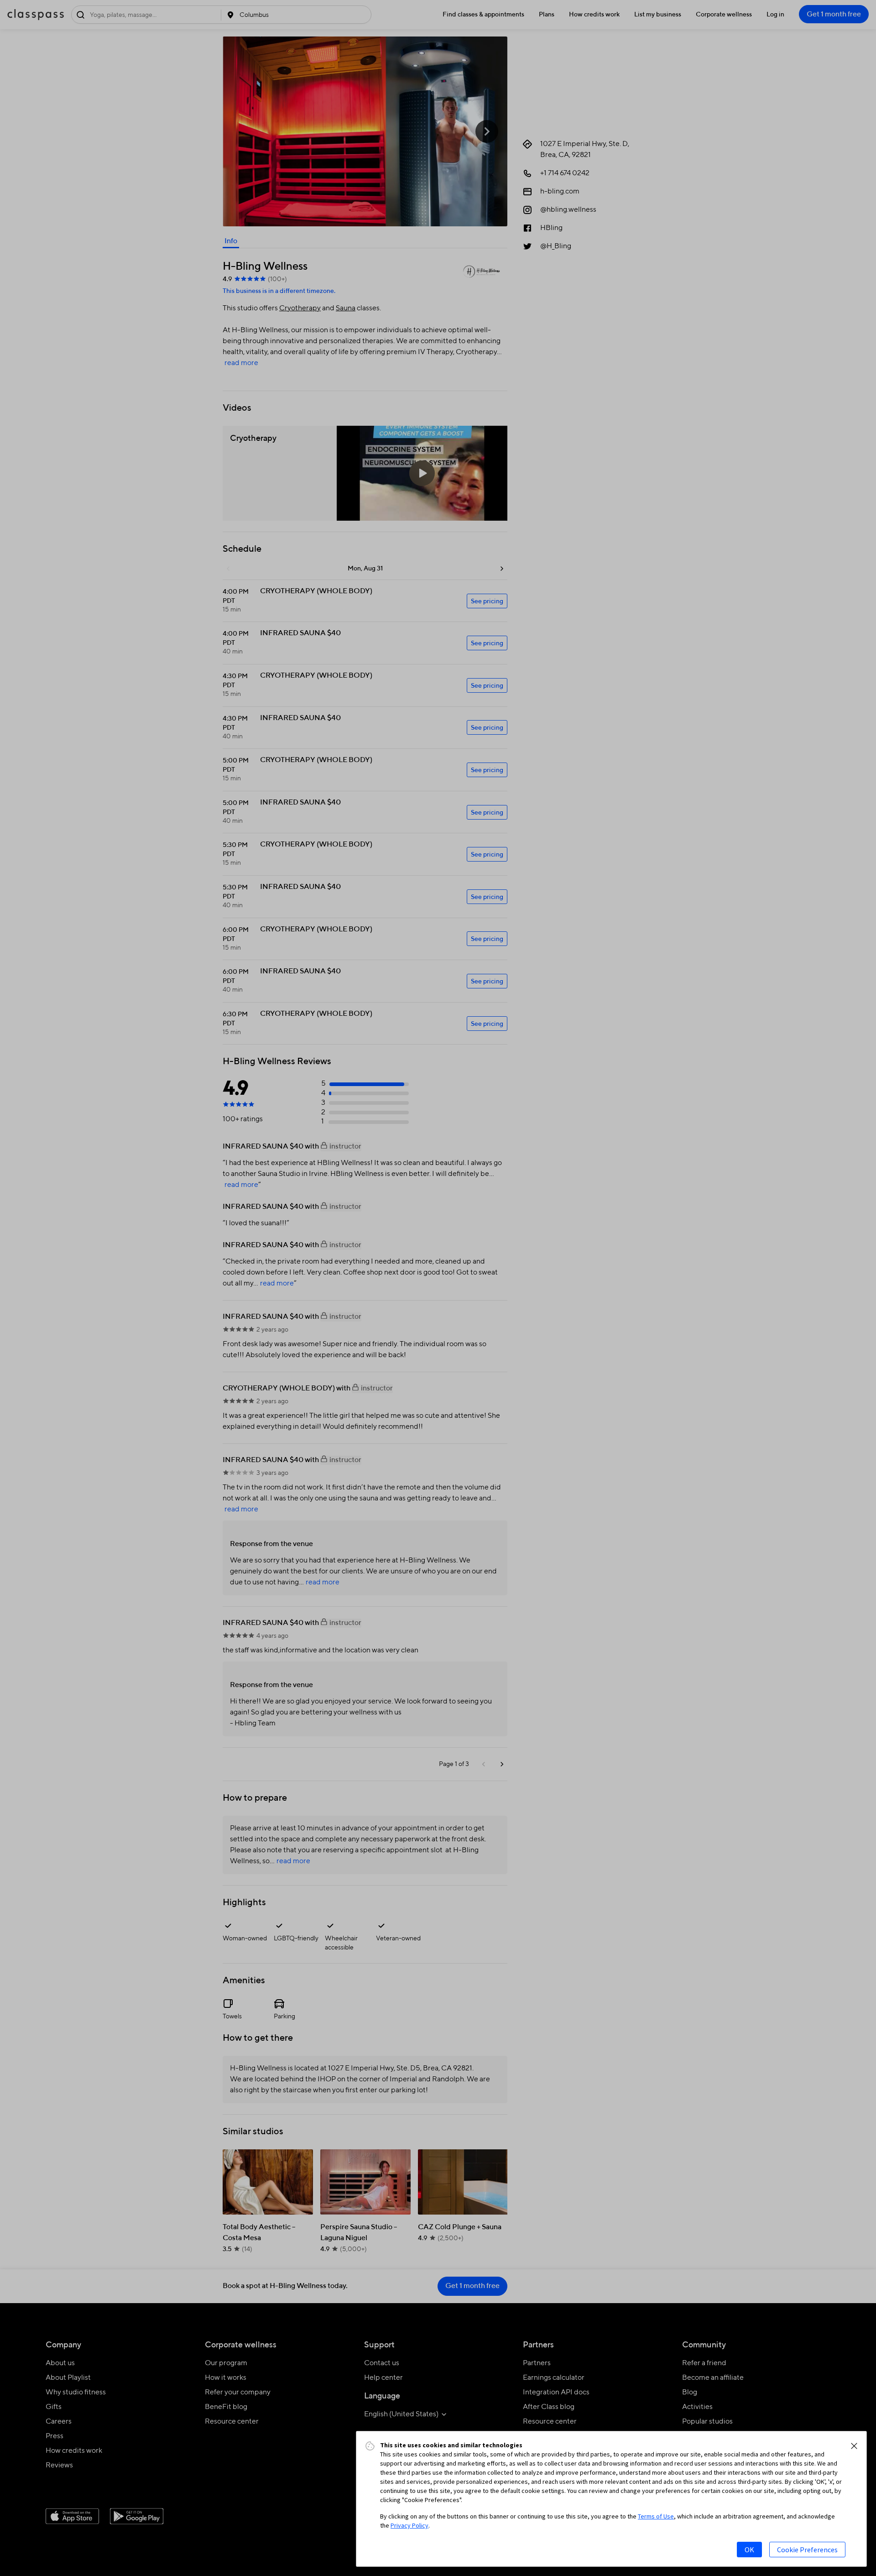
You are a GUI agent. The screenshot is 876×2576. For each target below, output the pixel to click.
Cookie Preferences (807, 2550)
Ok (749, 2550)
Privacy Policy (409, 2525)
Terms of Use (656, 2516)
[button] (854, 2446)
